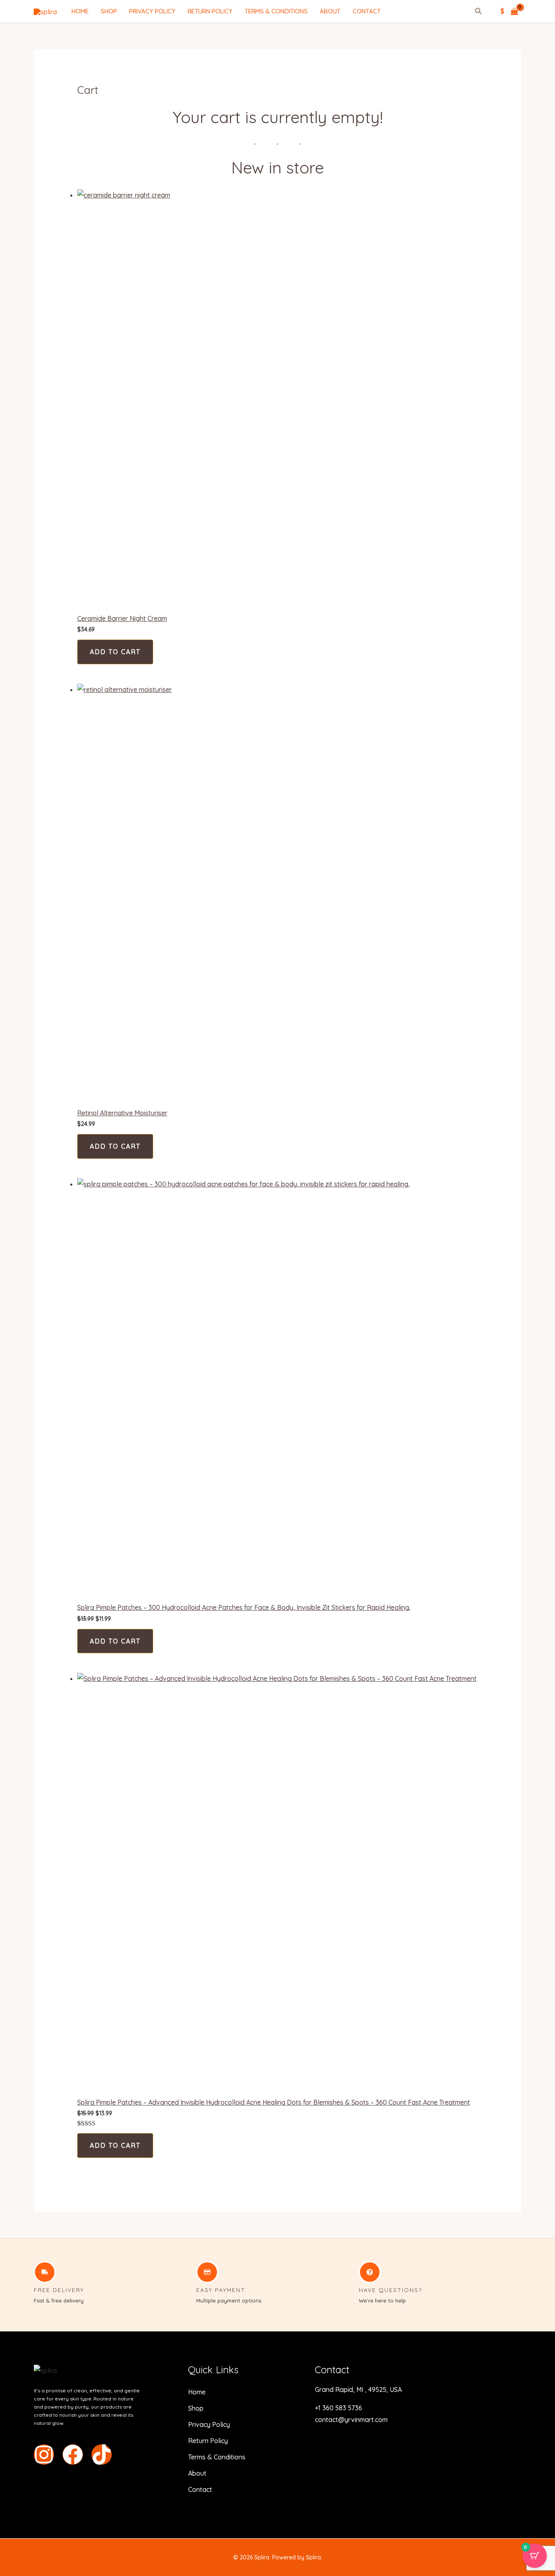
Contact (367, 11)
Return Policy (210, 11)
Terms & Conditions (276, 11)
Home (80, 11)
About (330, 11)
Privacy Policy (152, 11)
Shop (109, 11)
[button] (479, 12)
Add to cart (115, 652)
